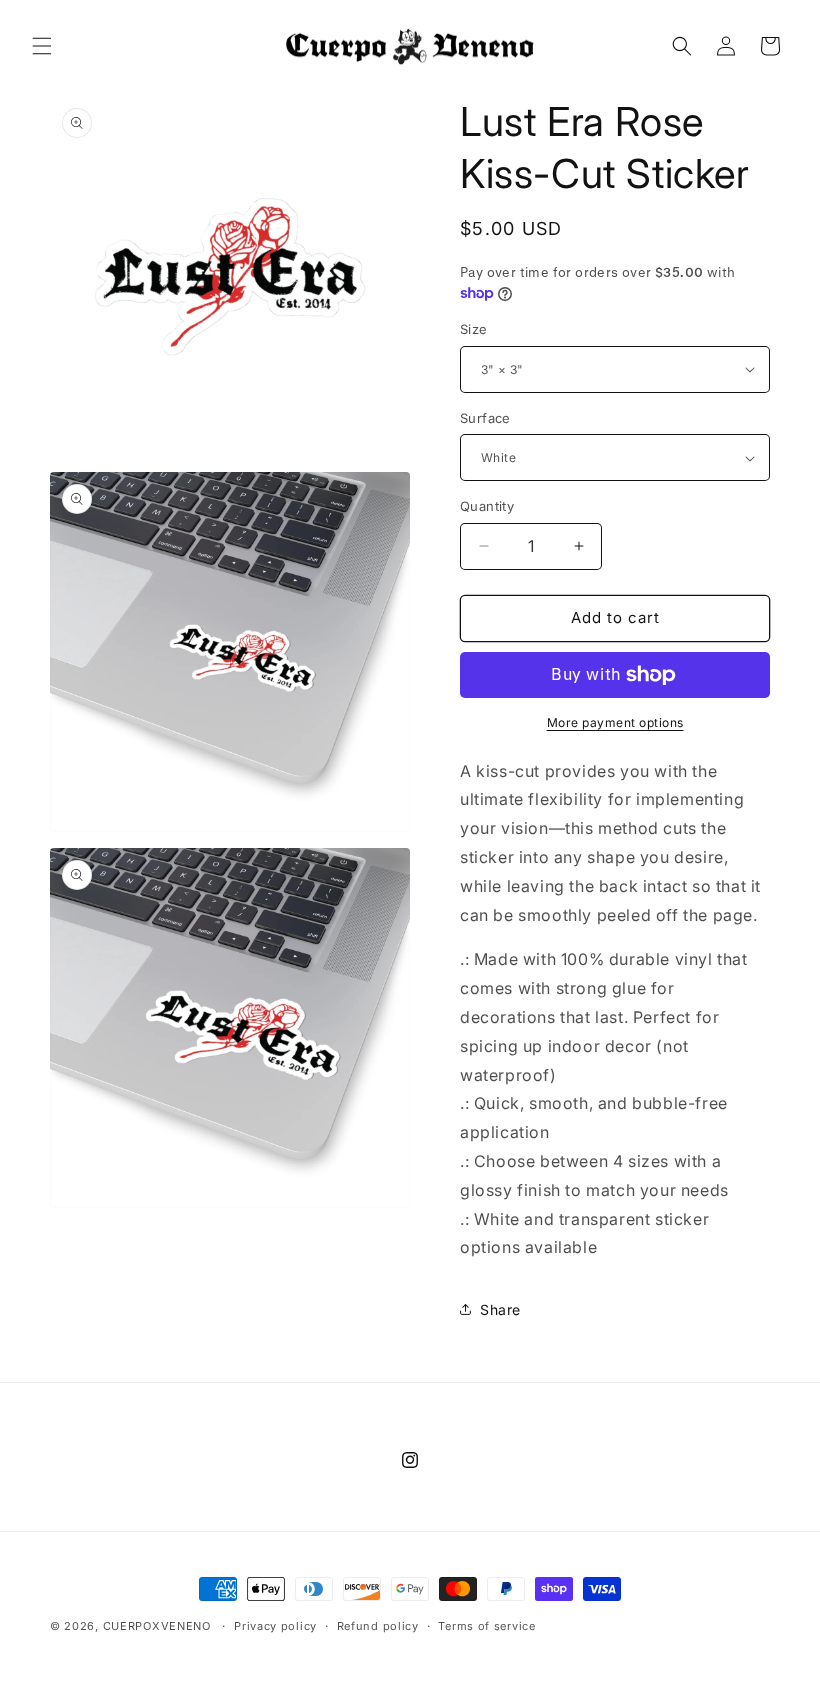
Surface (485, 418)
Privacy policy (275, 1626)
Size (474, 329)
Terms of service (486, 1626)
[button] (42, 46)
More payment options (615, 722)
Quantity (487, 506)
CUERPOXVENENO (157, 1626)
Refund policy (378, 1626)
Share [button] (500, 1309)
